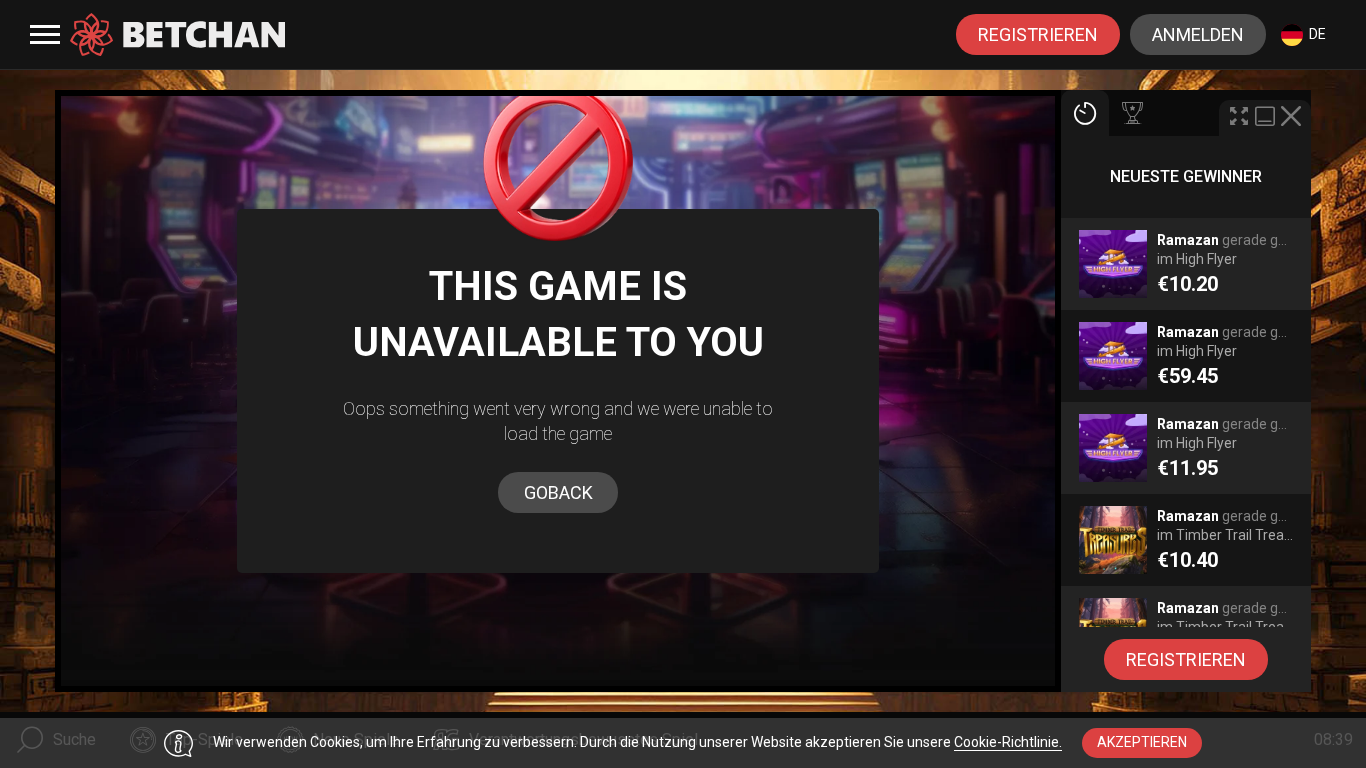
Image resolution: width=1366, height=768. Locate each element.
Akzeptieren (1142, 742)
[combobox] (1303, 34)
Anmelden (1198, 34)
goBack (558, 492)
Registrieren (1038, 34)
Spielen (1186, 274)
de (1317, 34)
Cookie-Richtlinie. (1008, 742)
